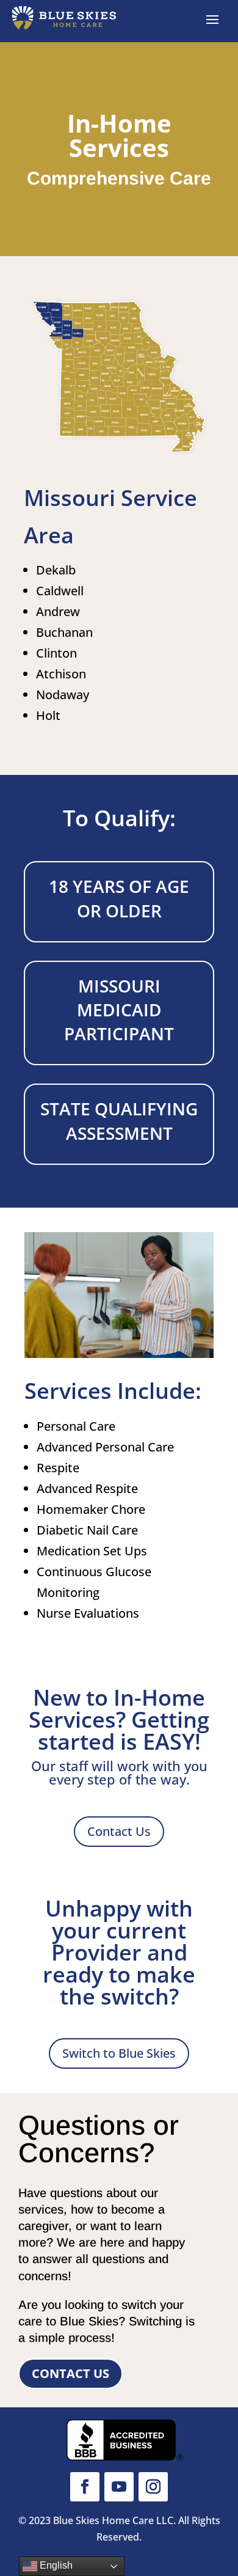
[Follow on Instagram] (153, 2487)
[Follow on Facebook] (85, 2487)
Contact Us (119, 1831)
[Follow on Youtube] (119, 2487)
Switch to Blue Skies (119, 2053)
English (55, 2565)
